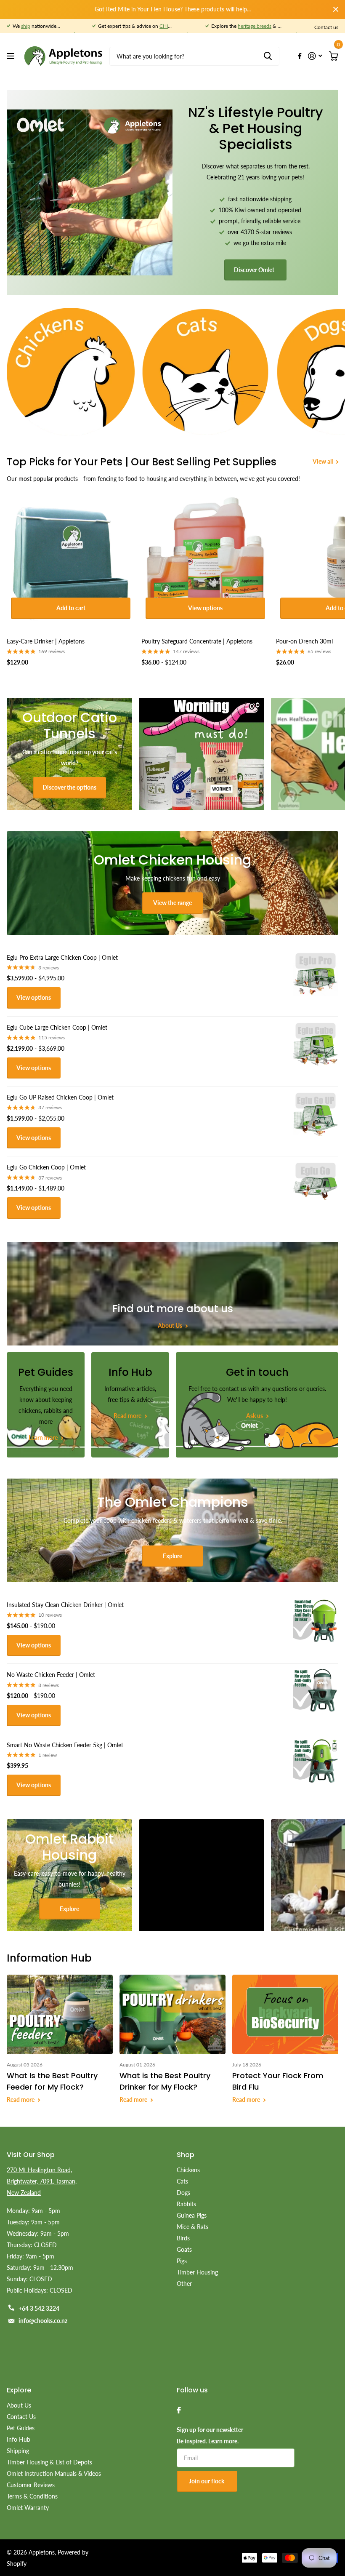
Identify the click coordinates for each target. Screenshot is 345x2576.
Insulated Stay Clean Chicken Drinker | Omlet (65, 1605)
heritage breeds (255, 26)
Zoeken (268, 56)
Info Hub (19, 2439)
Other (184, 2284)
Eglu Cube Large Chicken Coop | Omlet (57, 1027)
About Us (19, 2405)
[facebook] (179, 2410)
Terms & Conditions (32, 2496)
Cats (182, 2181)
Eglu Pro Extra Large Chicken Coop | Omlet (62, 957)
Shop (186, 2155)
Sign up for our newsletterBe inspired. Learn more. (210, 2435)
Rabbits (186, 2204)
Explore (172, 1556)
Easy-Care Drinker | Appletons (46, 641)
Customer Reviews (31, 2485)
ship (26, 26)
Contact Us (21, 2417)
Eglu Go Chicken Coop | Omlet (46, 1167)
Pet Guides (21, 2428)
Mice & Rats (192, 2227)
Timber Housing (197, 2272)
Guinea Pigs (192, 2215)
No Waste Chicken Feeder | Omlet (51, 1675)
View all (323, 461)
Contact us (326, 27)
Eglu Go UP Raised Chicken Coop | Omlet (60, 1097)
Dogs (183, 2193)
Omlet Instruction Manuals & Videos (54, 2473)
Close (336, 9)
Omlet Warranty (28, 2508)
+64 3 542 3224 (39, 2308)
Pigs (182, 2261)
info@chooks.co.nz (43, 2321)
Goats (184, 2249)
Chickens (188, 2170)
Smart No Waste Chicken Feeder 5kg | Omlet (65, 1745)
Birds (183, 2238)
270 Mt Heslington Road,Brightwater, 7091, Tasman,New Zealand (42, 2181)
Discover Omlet (255, 270)
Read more (21, 2100)
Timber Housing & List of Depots (49, 2462)
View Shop (12, 56)
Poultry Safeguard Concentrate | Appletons (197, 641)
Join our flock (207, 2481)
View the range (172, 903)
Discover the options (69, 787)
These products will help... (218, 9)
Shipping (18, 2451)
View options (205, 608)
